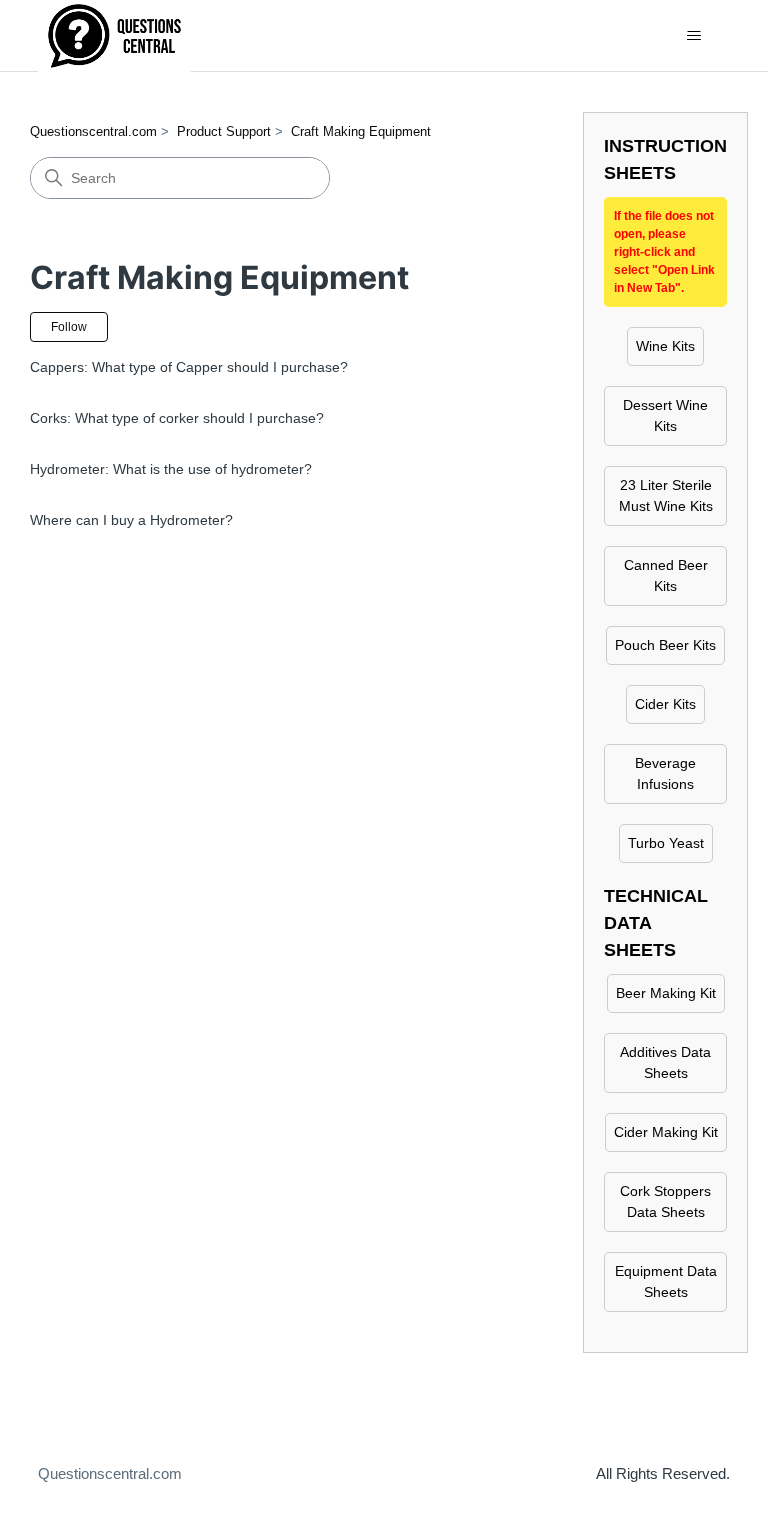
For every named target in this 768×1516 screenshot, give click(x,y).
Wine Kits (665, 346)
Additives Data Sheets (665, 1062)
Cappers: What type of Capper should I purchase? (189, 367)
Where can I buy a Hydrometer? (131, 520)
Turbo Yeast (666, 843)
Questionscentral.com (93, 131)
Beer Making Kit (666, 993)
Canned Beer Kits (666, 575)
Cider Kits (665, 704)
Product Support (224, 131)
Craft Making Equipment (361, 131)
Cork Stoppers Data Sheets (665, 1201)
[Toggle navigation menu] (694, 36)
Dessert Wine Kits (665, 415)
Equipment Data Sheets (666, 1281)
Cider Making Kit (666, 1132)
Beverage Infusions (665, 773)
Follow (69, 327)
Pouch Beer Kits (665, 645)
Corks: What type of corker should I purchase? (177, 418)
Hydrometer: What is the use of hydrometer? (171, 469)
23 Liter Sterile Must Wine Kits (666, 495)
